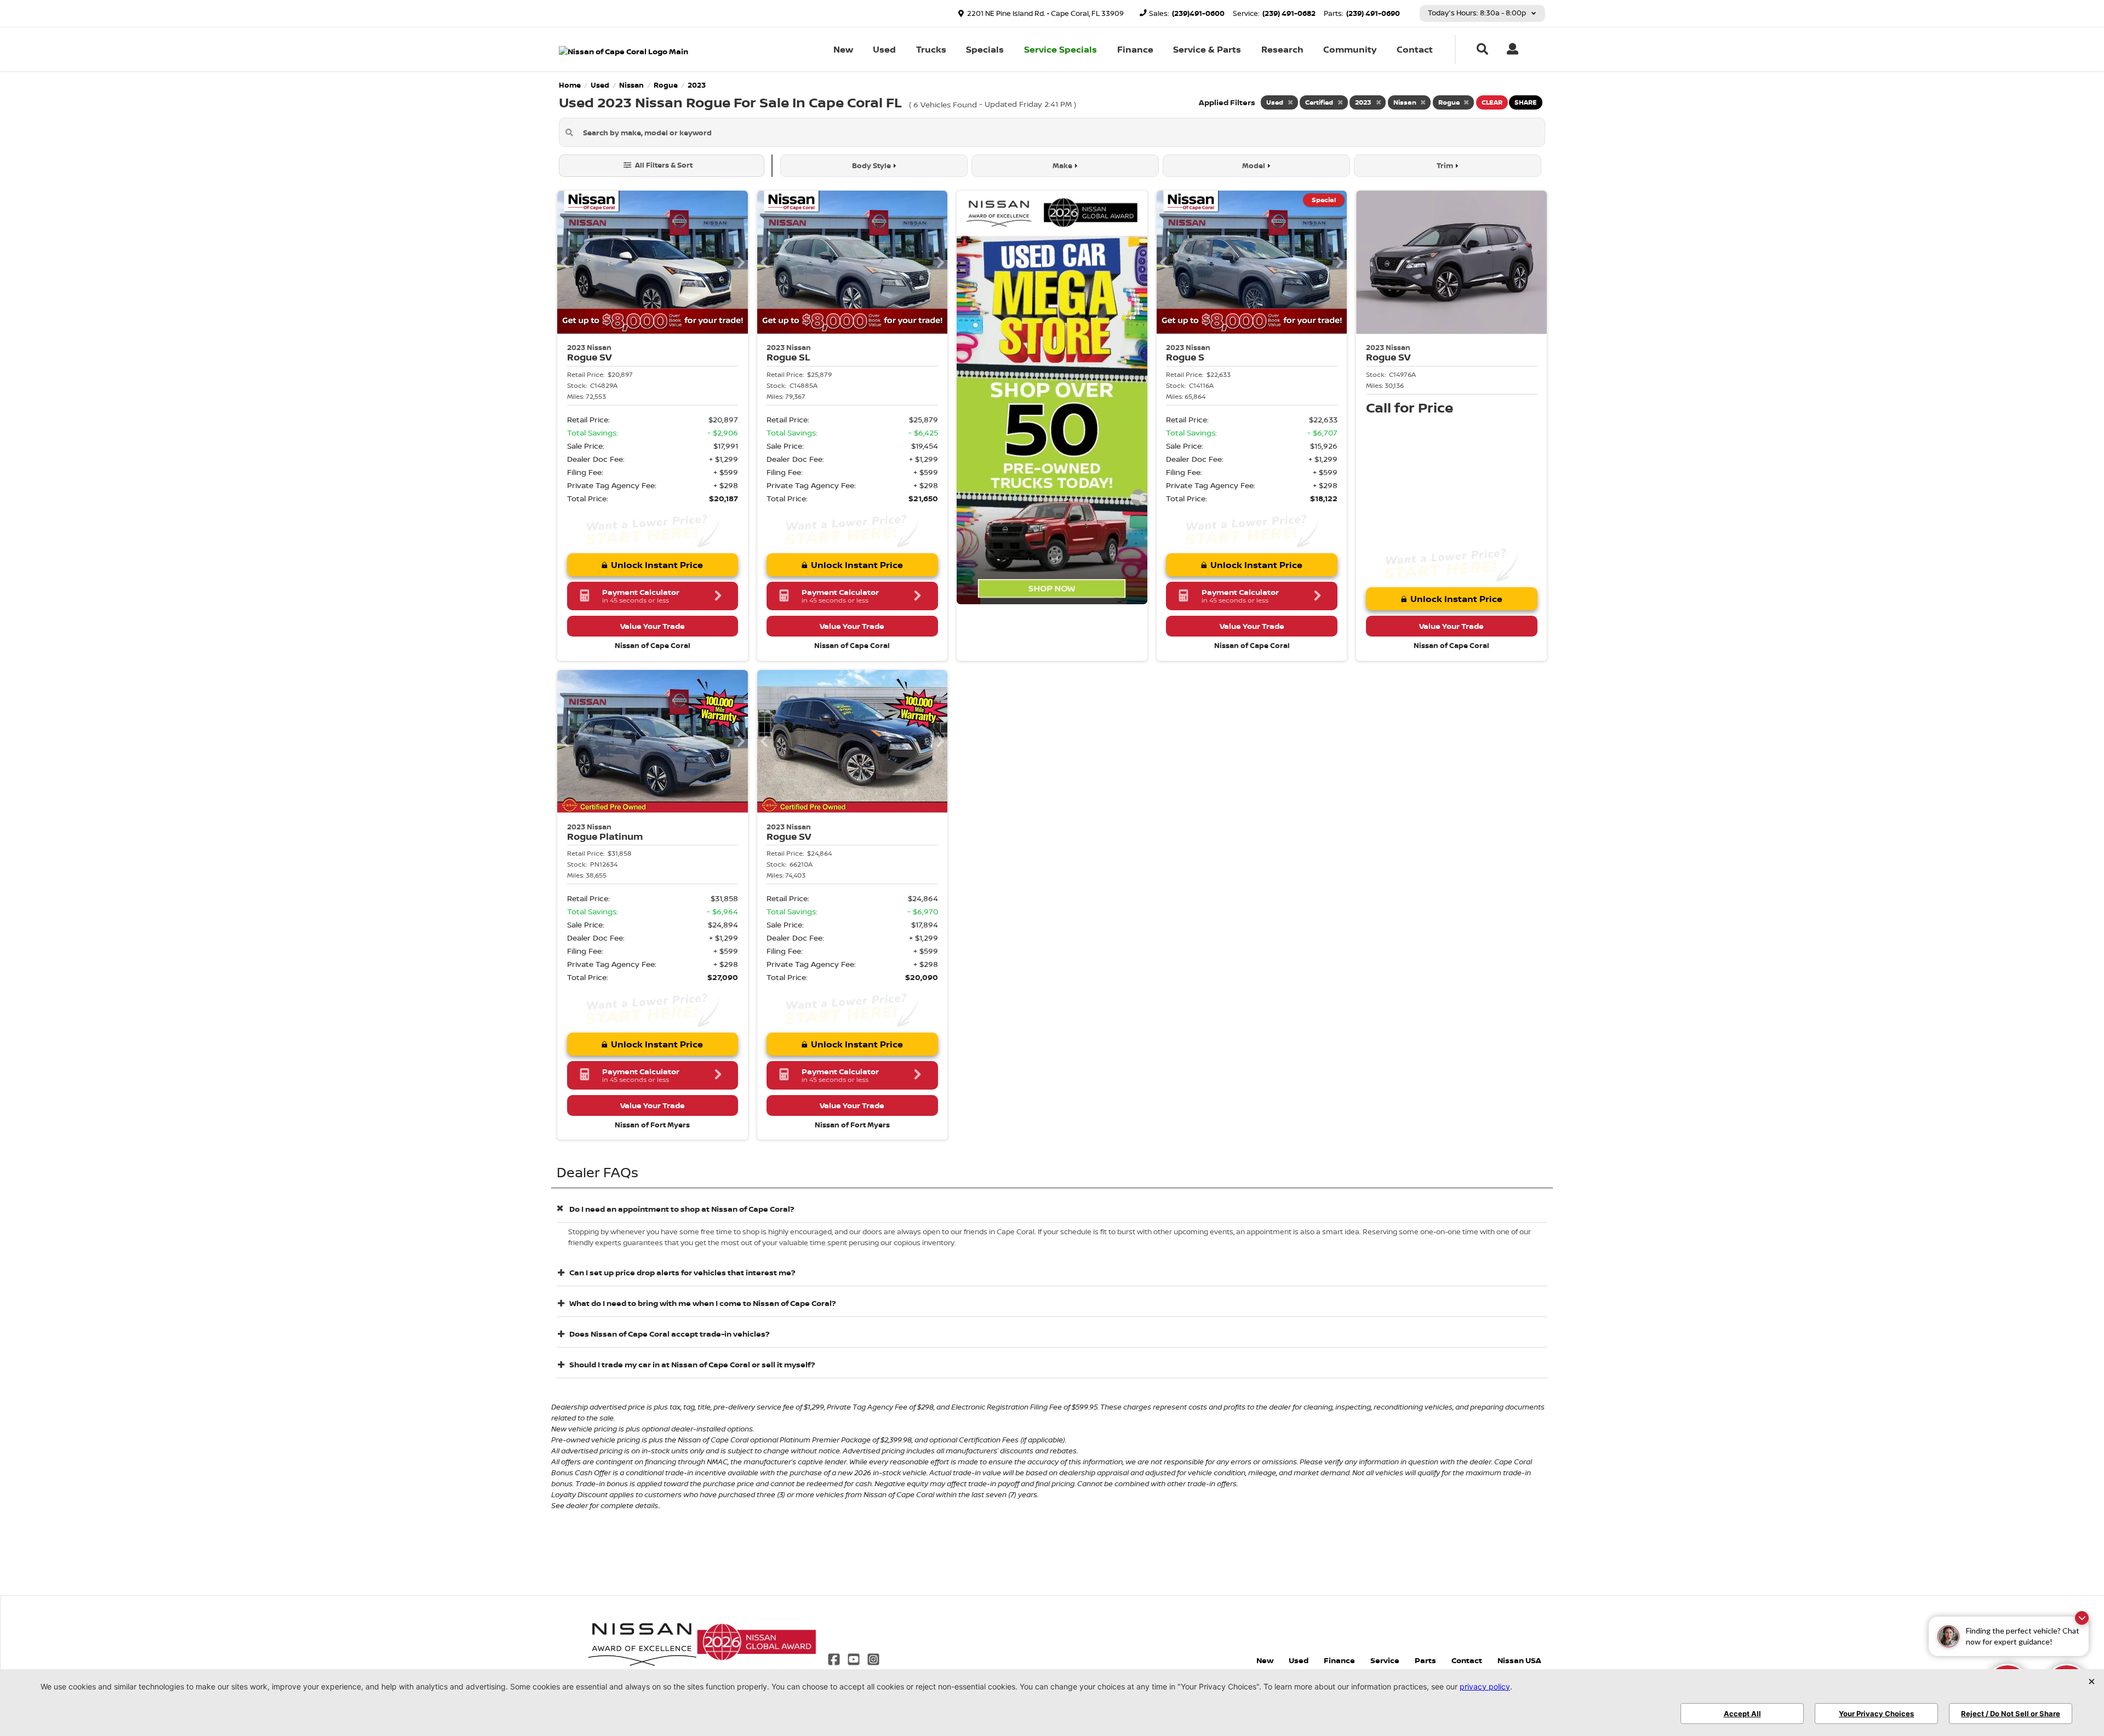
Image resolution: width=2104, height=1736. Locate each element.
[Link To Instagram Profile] (873, 1658)
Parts (1425, 1660)
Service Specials (1060, 49)
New (843, 49)
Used (884, 49)
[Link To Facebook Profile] (834, 1658)
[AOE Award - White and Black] (642, 1641)
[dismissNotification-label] (2082, 1618)
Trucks (931, 49)
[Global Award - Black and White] (757, 1641)
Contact (1415, 49)
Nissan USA (1519, 1660)
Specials (985, 49)
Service (1385, 1660)
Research (1282, 49)
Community (1350, 49)
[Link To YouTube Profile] (855, 1658)
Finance (1135, 49)
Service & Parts (1207, 49)
